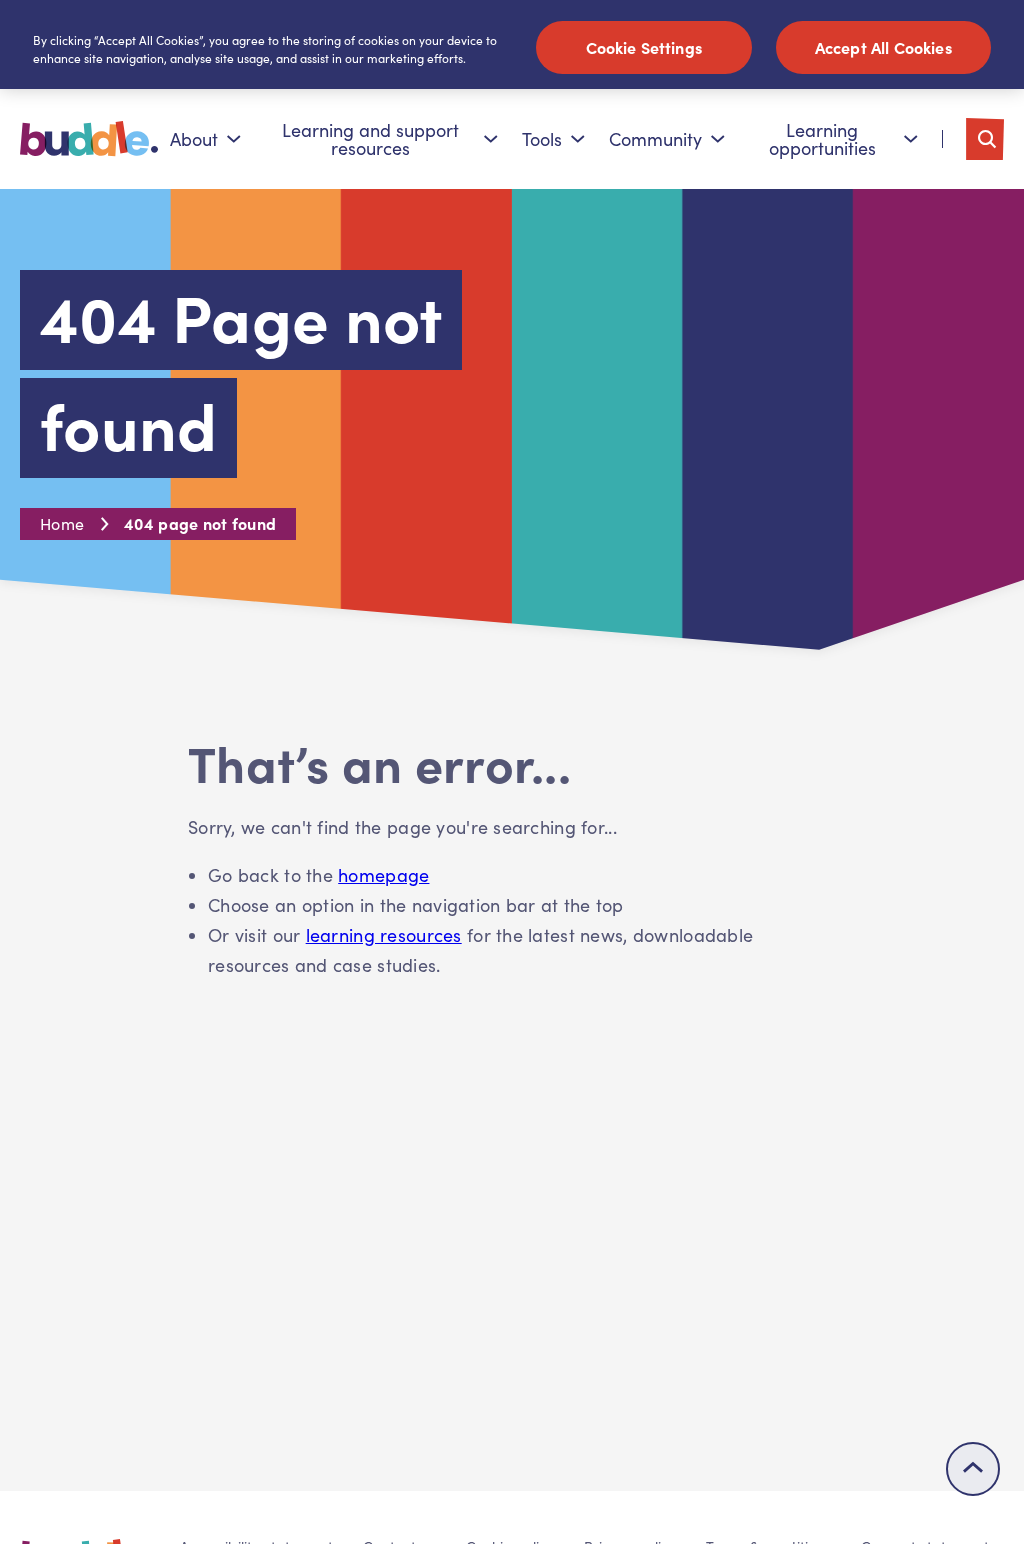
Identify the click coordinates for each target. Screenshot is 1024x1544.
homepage (383, 875)
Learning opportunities (822, 139)
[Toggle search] (985, 139)
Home (62, 523)
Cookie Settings (644, 47)
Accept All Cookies (883, 47)
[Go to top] (973, 1469)
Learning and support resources (370, 139)
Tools (542, 139)
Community (655, 139)
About (194, 139)
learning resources (384, 935)
